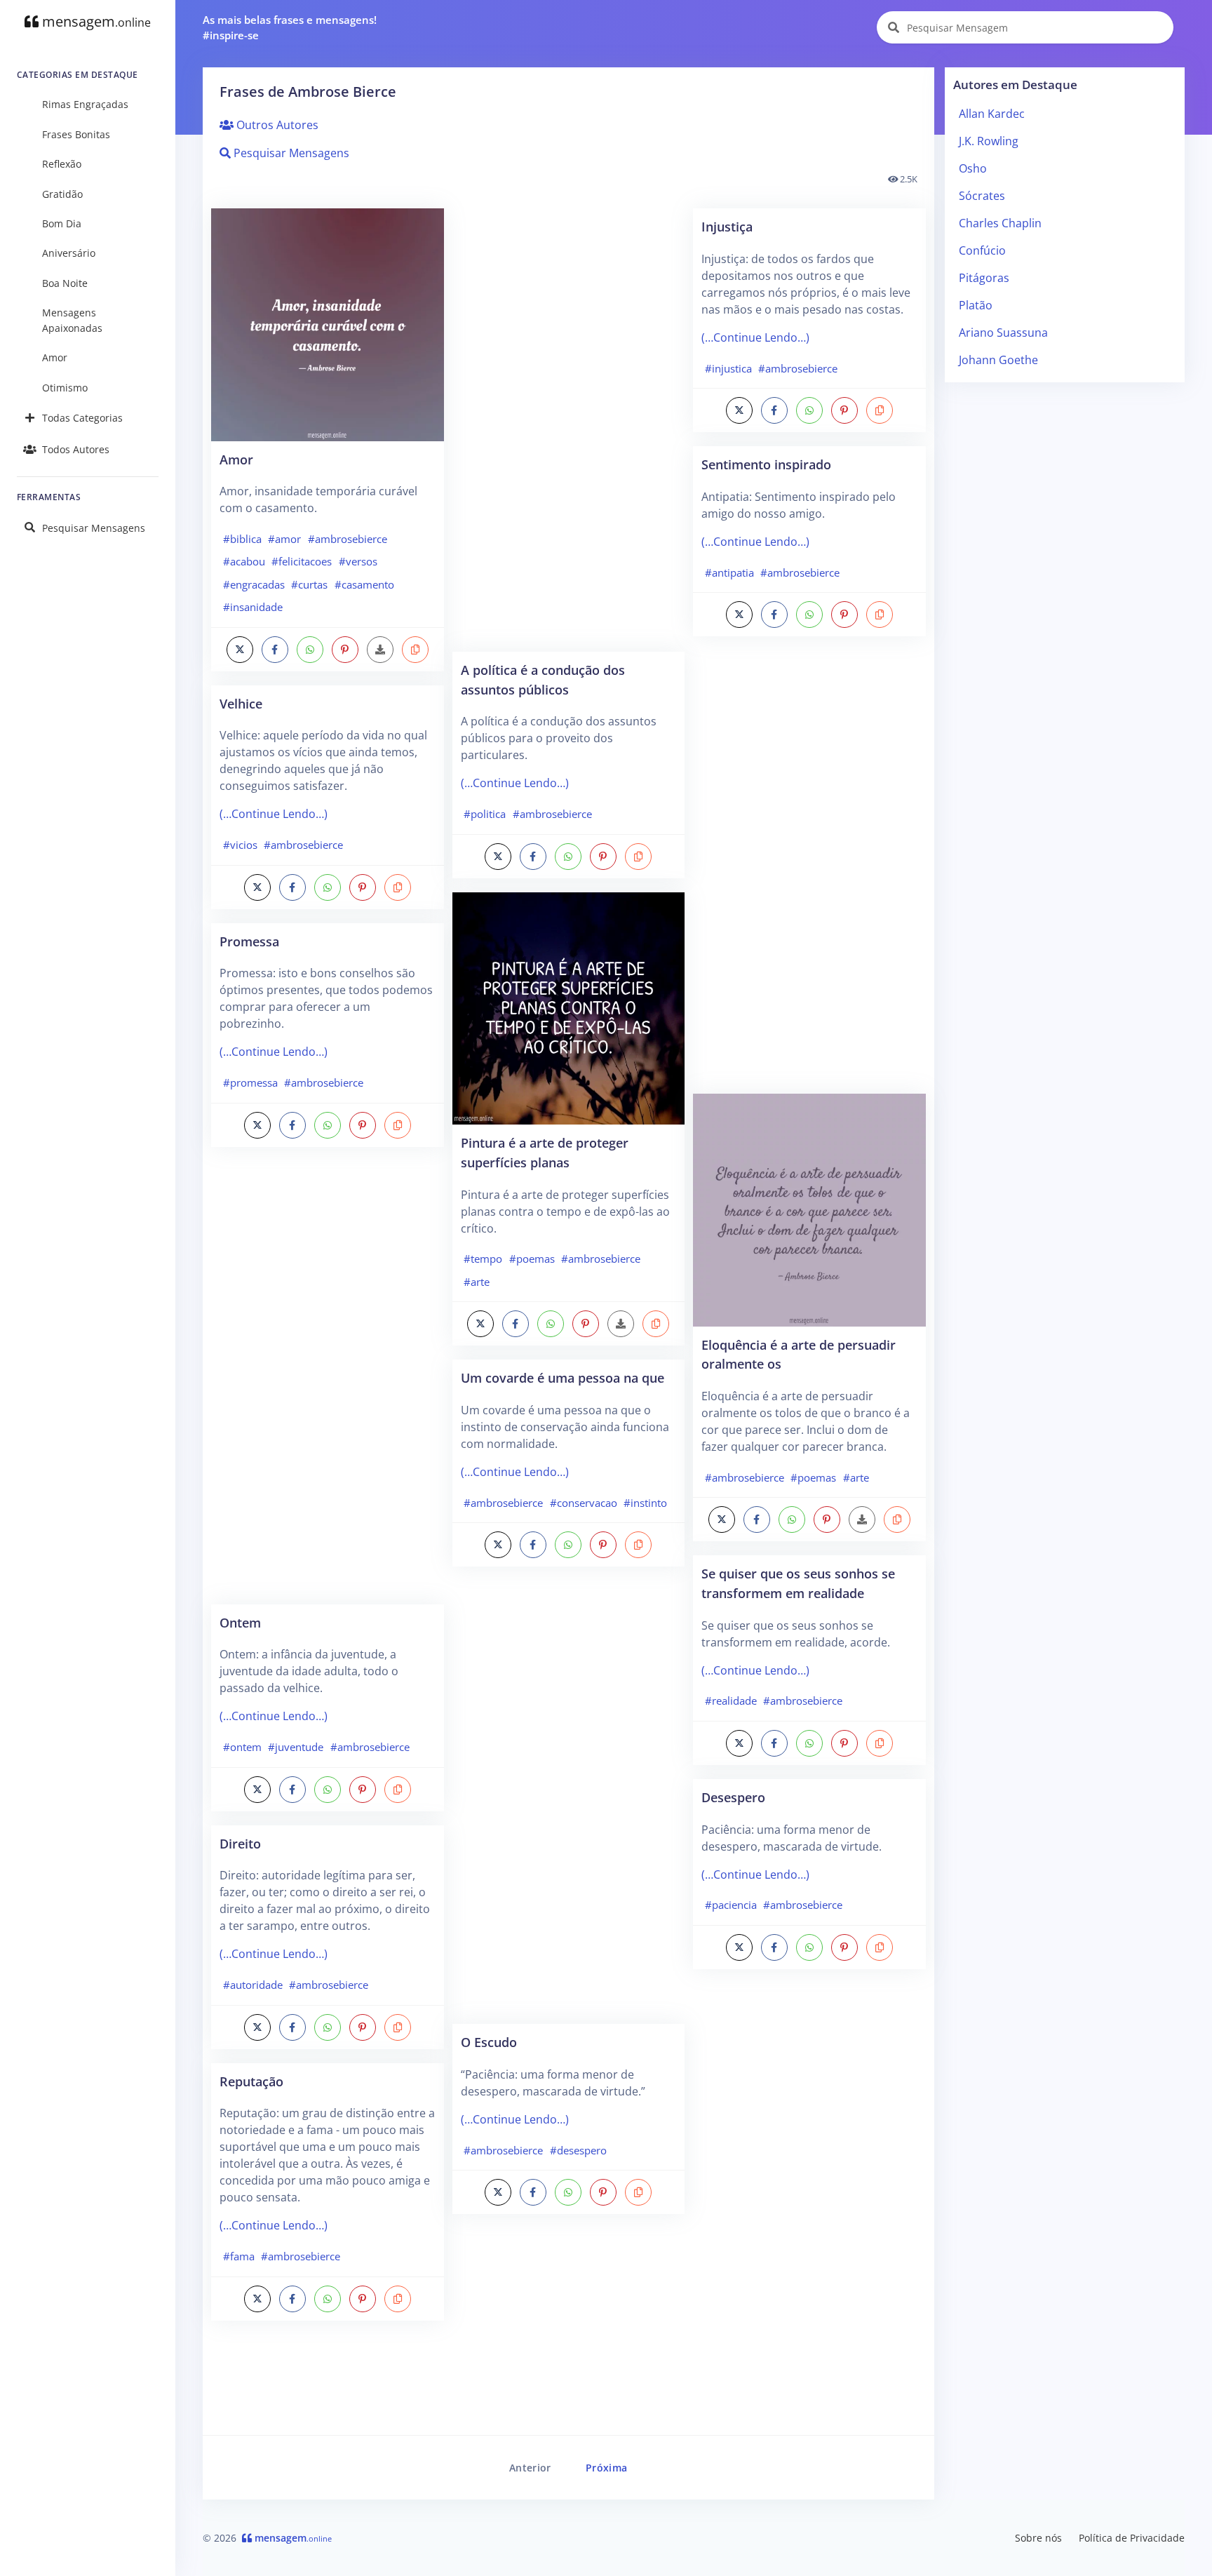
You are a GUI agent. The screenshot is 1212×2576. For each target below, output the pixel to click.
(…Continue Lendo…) (274, 814)
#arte (477, 1282)
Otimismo (65, 388)
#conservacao (584, 1503)
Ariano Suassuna (1003, 333)
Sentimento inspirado (766, 464)
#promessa (250, 1082)
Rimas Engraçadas (85, 104)
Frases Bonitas (76, 134)
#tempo (483, 1259)
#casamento (364, 584)
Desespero (733, 1797)
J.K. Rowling (989, 141)
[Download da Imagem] (380, 650)
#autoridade (253, 1985)
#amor (284, 539)
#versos (358, 561)
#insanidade (253, 607)
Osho (973, 168)
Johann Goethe (998, 360)
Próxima (606, 2468)
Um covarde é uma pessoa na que (563, 1377)
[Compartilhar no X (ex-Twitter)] (240, 650)
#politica (485, 814)
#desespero (578, 2150)
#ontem (242, 1747)
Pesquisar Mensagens (94, 528)
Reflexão (62, 164)
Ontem (240, 1622)
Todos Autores (76, 449)
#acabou (244, 561)
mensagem (95, 21)
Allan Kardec (992, 114)
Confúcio (982, 250)
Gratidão (62, 194)
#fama (239, 2256)
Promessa (249, 941)
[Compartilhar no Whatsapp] (310, 650)
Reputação (251, 2081)
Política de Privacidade (1132, 2538)
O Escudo (489, 2042)
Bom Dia (62, 223)
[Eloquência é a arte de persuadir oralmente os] (809, 1209)
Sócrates (982, 196)
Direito (240, 1843)
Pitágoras (984, 278)
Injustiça (727, 226)
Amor (55, 357)
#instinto (645, 1503)
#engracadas (254, 584)
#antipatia (729, 572)
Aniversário (69, 253)
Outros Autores (276, 125)
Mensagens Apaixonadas (72, 320)
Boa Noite (65, 283)
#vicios (240, 845)
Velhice (241, 703)
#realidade (731, 1700)
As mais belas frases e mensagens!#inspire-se (290, 28)
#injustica (728, 368)
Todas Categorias (82, 418)
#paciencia (731, 1905)
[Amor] (328, 323)
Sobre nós (1038, 2538)
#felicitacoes (302, 561)
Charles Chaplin (1000, 223)
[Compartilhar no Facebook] (275, 650)
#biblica (242, 539)
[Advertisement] (328, 1383)
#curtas (309, 584)
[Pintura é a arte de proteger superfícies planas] (569, 1007)
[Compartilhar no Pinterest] (345, 650)
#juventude (296, 1747)
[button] (415, 650)
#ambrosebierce (348, 539)
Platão (976, 305)
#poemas (532, 1259)
